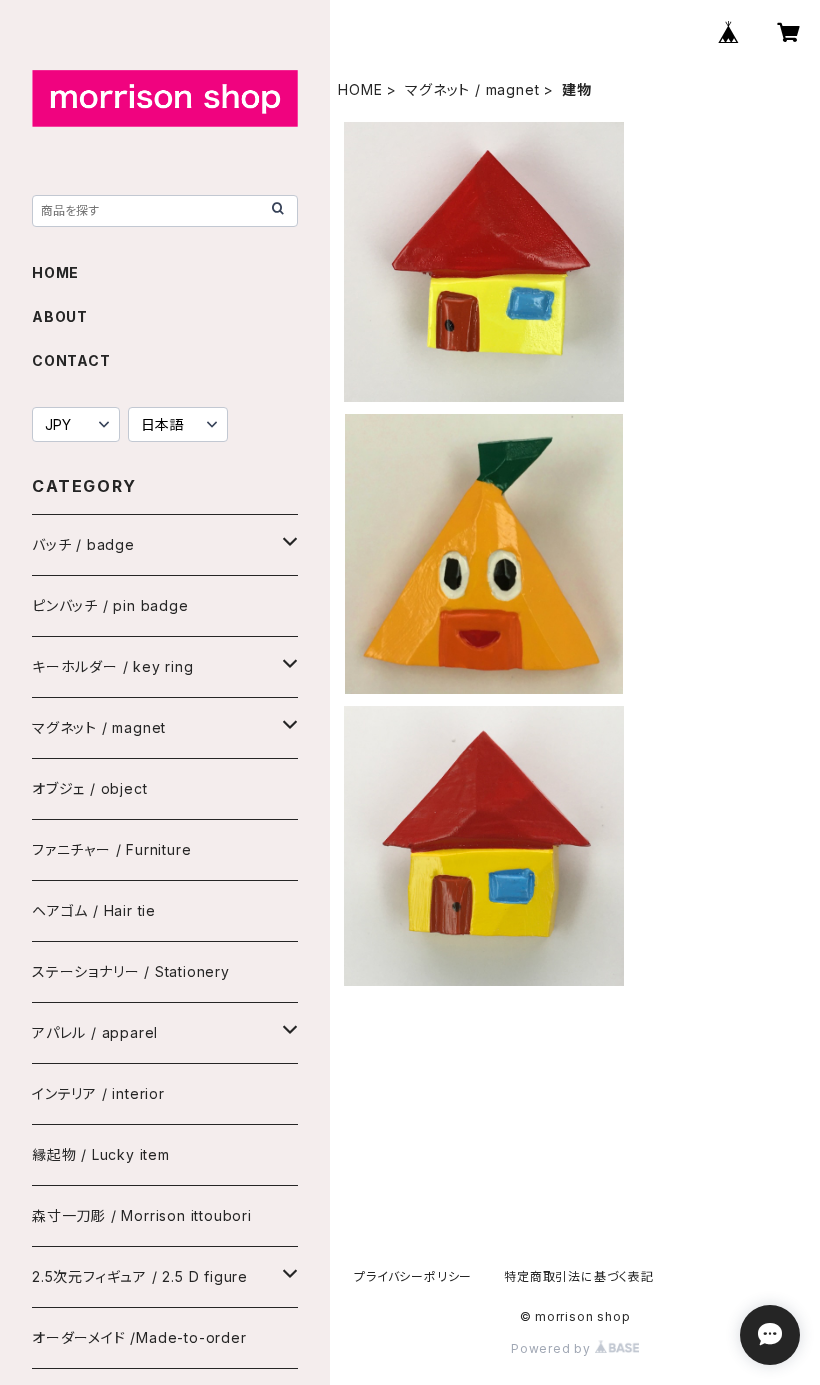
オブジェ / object (89, 788)
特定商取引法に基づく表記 (579, 1276)
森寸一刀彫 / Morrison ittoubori (142, 1215)
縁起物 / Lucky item (101, 1154)
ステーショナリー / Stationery (131, 971)
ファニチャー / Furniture (111, 849)
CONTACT (71, 360)
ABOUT (60, 316)
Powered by (553, 1348)
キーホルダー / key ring (113, 666)
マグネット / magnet (472, 89)
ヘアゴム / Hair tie (94, 910)
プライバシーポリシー (413, 1276)
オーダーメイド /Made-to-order (139, 1337)
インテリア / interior (98, 1093)
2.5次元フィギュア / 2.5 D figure (140, 1276)
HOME (360, 89)
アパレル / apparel (95, 1032)
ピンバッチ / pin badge (110, 605)
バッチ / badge (83, 544)
